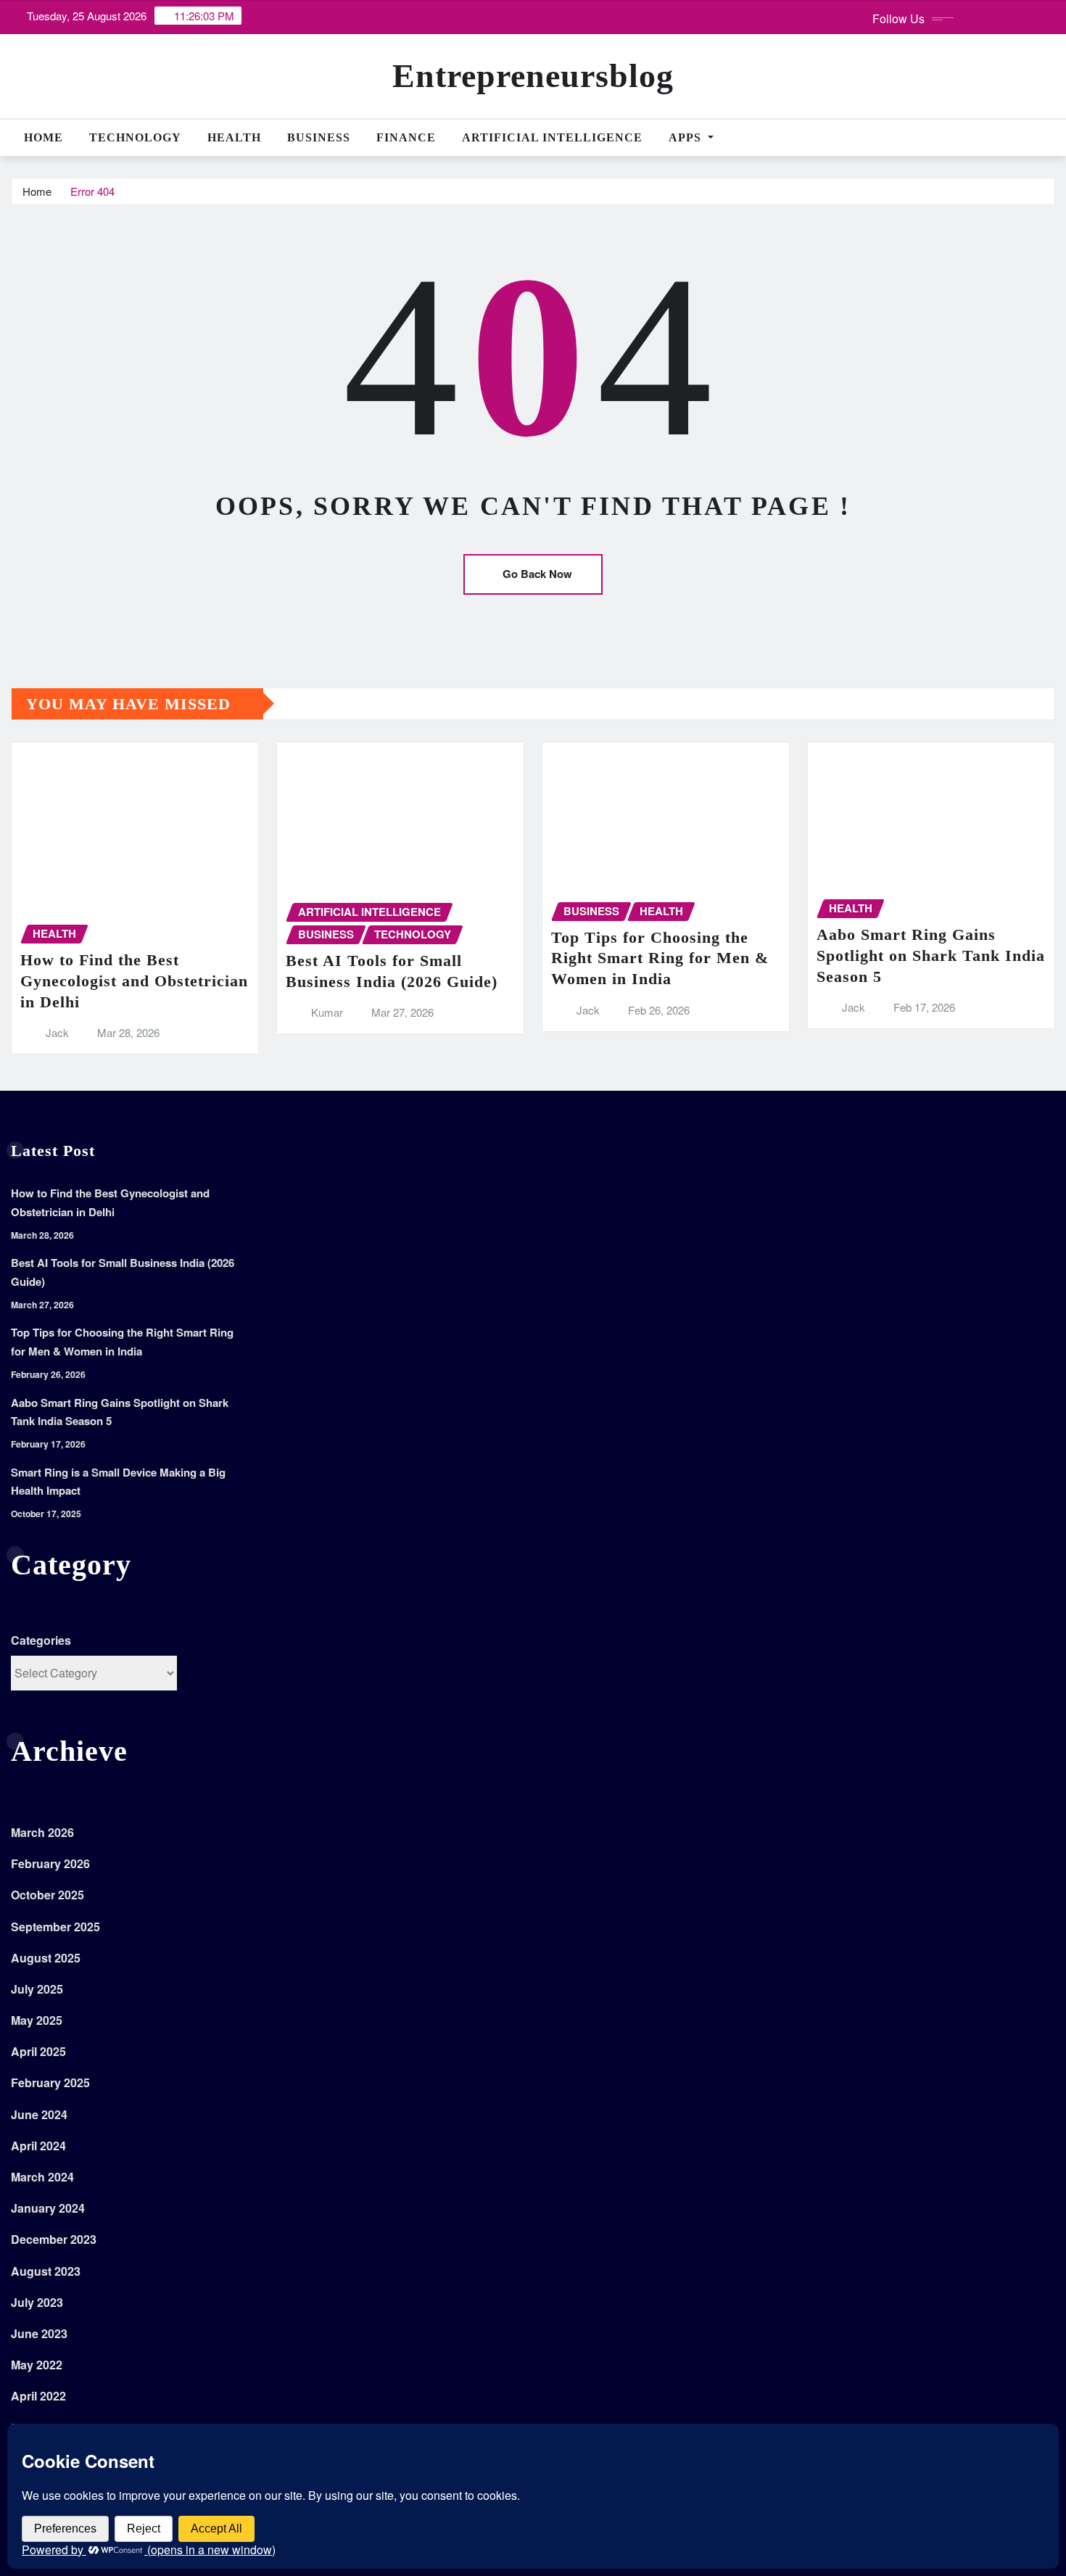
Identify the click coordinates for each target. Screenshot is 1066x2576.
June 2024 (39, 2114)
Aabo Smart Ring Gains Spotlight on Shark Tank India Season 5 (931, 955)
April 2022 (38, 2396)
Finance (406, 137)
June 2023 (39, 2333)
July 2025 (37, 1989)
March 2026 (42, 1832)
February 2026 (50, 1863)
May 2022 (37, 2365)
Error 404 (92, 191)
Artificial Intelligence (552, 137)
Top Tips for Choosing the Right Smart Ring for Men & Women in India (660, 958)
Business (319, 137)
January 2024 (48, 2208)
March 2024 (42, 2177)
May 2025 (37, 2020)
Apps (687, 137)
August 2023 (46, 2271)
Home (44, 137)
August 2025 (46, 1958)
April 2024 (38, 2146)
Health (234, 137)
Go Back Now (537, 574)
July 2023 (37, 2302)
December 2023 (54, 2239)
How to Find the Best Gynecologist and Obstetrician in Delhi (134, 981)
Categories (41, 1640)
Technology (135, 137)
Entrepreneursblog (533, 76)
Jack (57, 1032)
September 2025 (55, 1927)
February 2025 (50, 2082)
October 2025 (47, 1895)
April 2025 (38, 2051)
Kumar (327, 1012)
